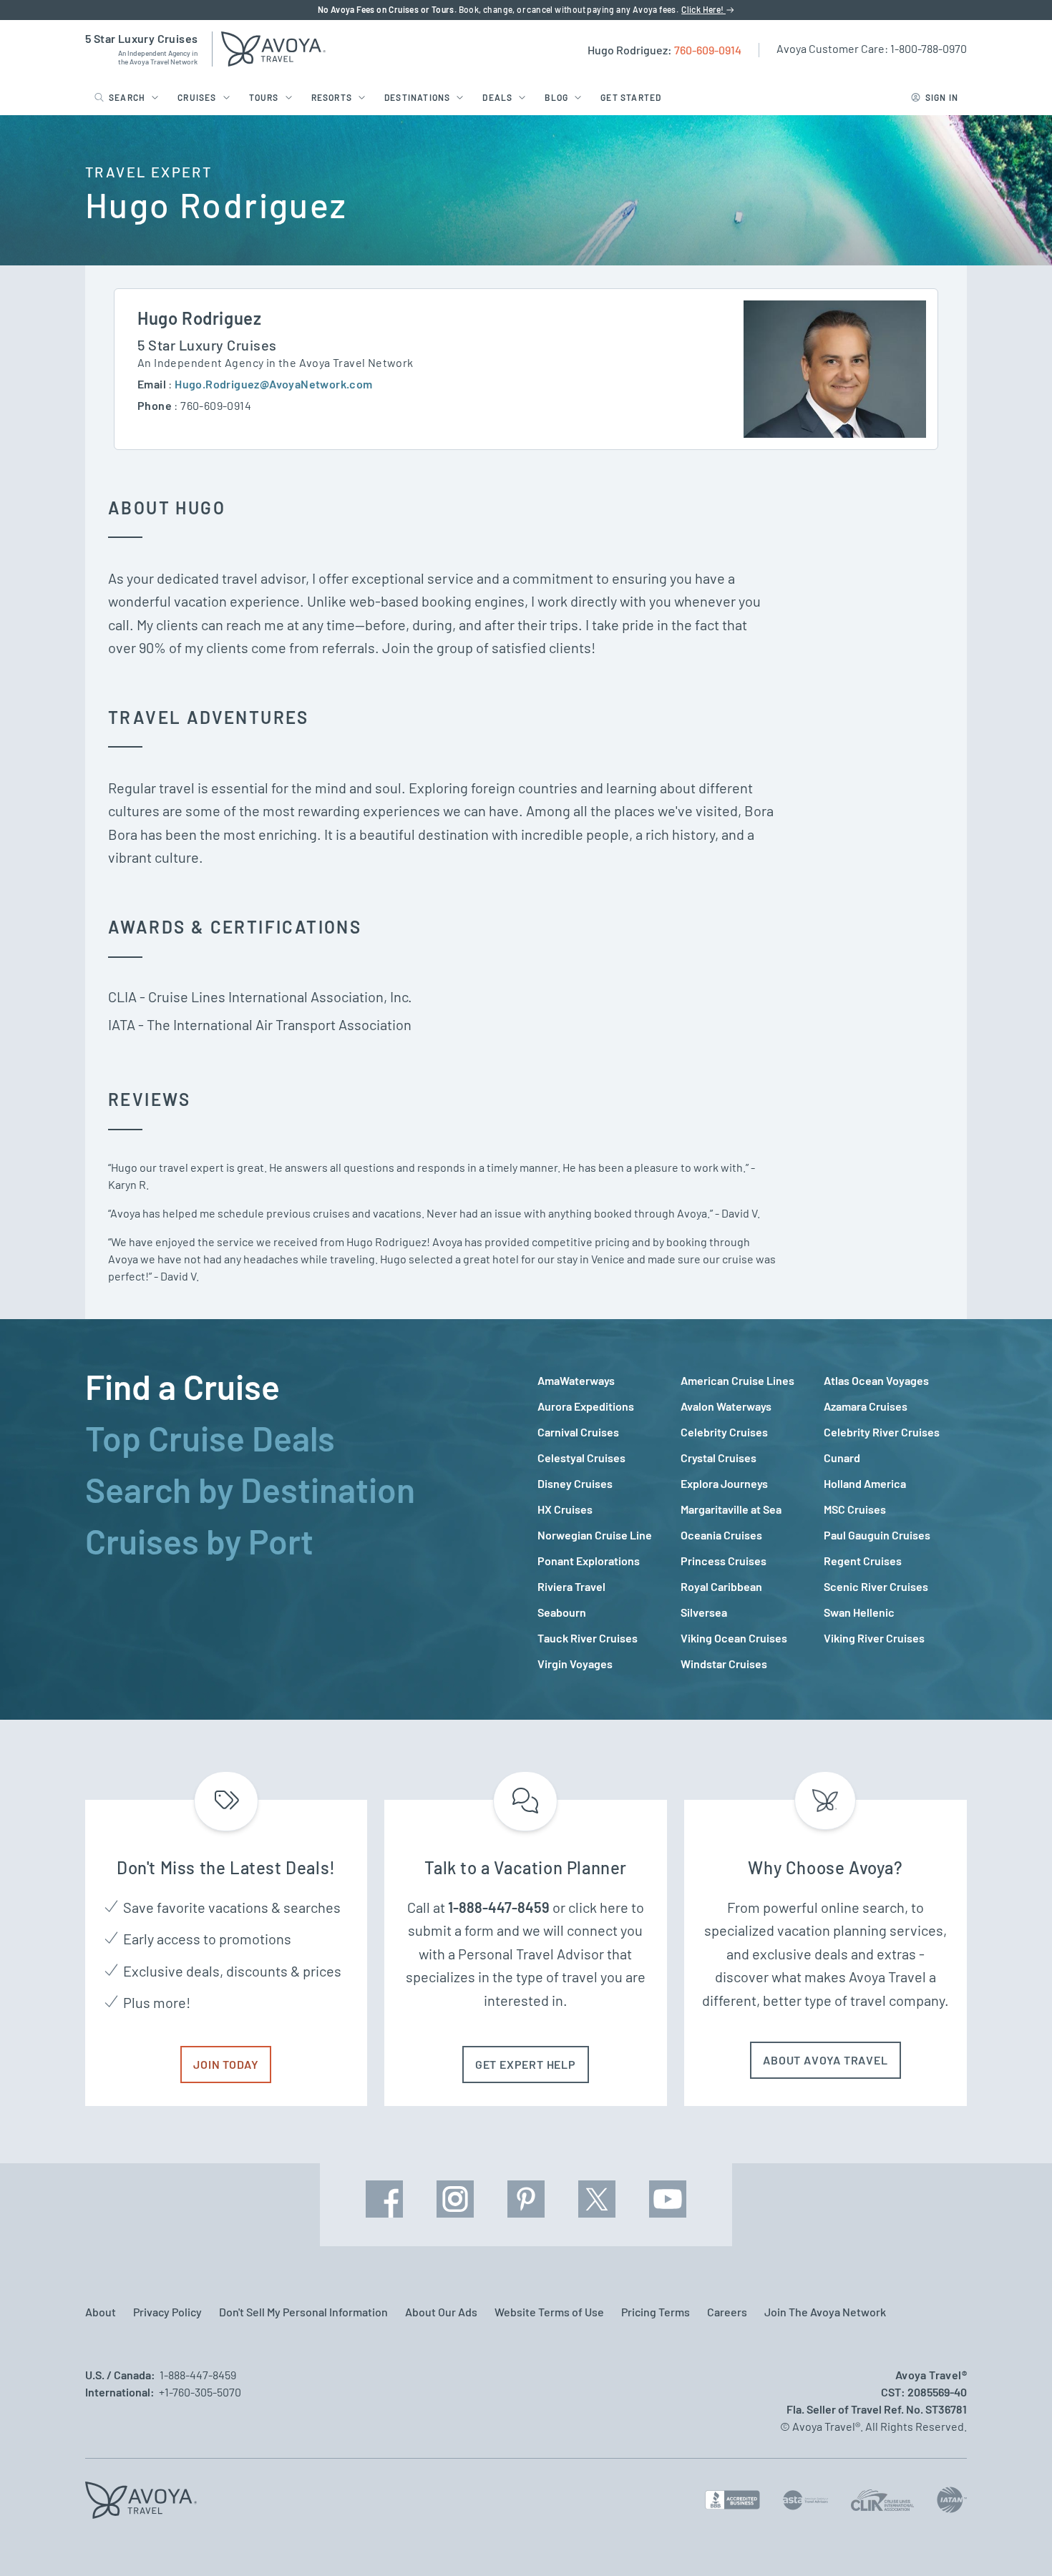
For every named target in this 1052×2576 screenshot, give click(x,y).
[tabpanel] (752, 1522)
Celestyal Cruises (581, 1458)
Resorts (332, 97)
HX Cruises (565, 1509)
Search (127, 97)
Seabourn (562, 1612)
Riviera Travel (571, 1586)
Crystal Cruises (719, 1458)
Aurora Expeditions (586, 1406)
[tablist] (300, 1519)
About (101, 2312)
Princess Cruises (724, 1561)
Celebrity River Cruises (882, 1432)
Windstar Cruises (724, 1664)
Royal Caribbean (721, 1586)
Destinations (417, 97)
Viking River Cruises (874, 1638)
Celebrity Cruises (724, 1432)
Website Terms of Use (549, 2312)
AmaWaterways (576, 1380)
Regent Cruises (863, 1561)
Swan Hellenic (859, 1612)
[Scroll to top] (1015, 2540)
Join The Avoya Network (825, 2312)
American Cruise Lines (737, 1380)
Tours (264, 97)
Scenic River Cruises (876, 1586)
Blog (556, 97)
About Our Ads (441, 2312)
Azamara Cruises (866, 1406)
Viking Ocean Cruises (734, 1638)
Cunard (842, 1458)
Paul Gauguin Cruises (877, 1535)
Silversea (704, 1612)
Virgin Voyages (575, 1664)
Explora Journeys (724, 1483)
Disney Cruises (575, 1483)
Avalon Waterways (726, 1406)
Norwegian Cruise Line (595, 1535)
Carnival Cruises (578, 1432)
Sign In (942, 97)
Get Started (631, 97)
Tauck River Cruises (588, 1638)
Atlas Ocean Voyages (876, 1380)
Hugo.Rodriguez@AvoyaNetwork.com (273, 384)
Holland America (865, 1483)
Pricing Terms (656, 2312)
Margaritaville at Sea (731, 1509)
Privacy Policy (167, 2312)
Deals (497, 97)
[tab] (300, 1386)
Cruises (197, 97)
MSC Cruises (855, 1509)
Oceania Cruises (721, 1535)
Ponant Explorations (589, 1561)
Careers (727, 2312)
